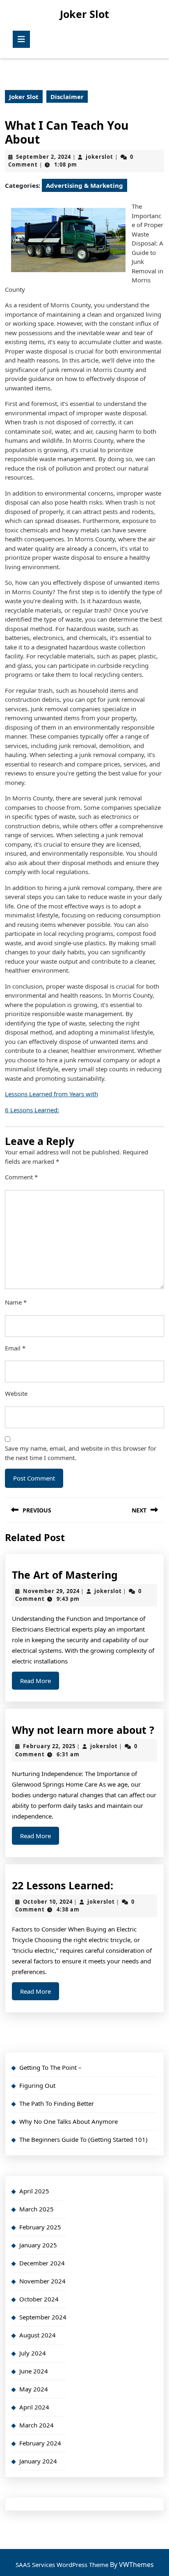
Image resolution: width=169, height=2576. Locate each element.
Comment (21, 1177)
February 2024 (40, 2443)
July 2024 (33, 2353)
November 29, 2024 (51, 1591)
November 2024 (42, 2281)
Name (16, 1302)
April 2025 (34, 2191)
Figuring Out (37, 2085)
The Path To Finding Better (57, 2103)
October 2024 (39, 2299)
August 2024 (38, 2335)
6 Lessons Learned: (32, 1110)
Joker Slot (84, 14)
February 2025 (40, 2227)
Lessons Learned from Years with (51, 1094)
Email (15, 1348)
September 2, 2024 (43, 157)
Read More (40, 1683)
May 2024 (34, 2389)
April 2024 (34, 2407)
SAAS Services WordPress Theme (63, 2565)
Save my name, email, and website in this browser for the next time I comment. (81, 1453)
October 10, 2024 (48, 1902)
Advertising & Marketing (84, 185)
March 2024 (37, 2425)
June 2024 (34, 2371)
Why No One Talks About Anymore (69, 2121)
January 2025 (38, 2245)
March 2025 (37, 2209)
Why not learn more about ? (83, 1730)
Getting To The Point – (50, 2067)
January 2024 (38, 2461)
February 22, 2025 (49, 1746)
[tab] (21, 39)
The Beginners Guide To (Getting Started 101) (83, 2139)
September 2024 (43, 2317)
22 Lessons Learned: (63, 1885)
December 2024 (42, 2263)
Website (16, 1393)
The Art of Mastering (65, 1575)
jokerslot (99, 157)
